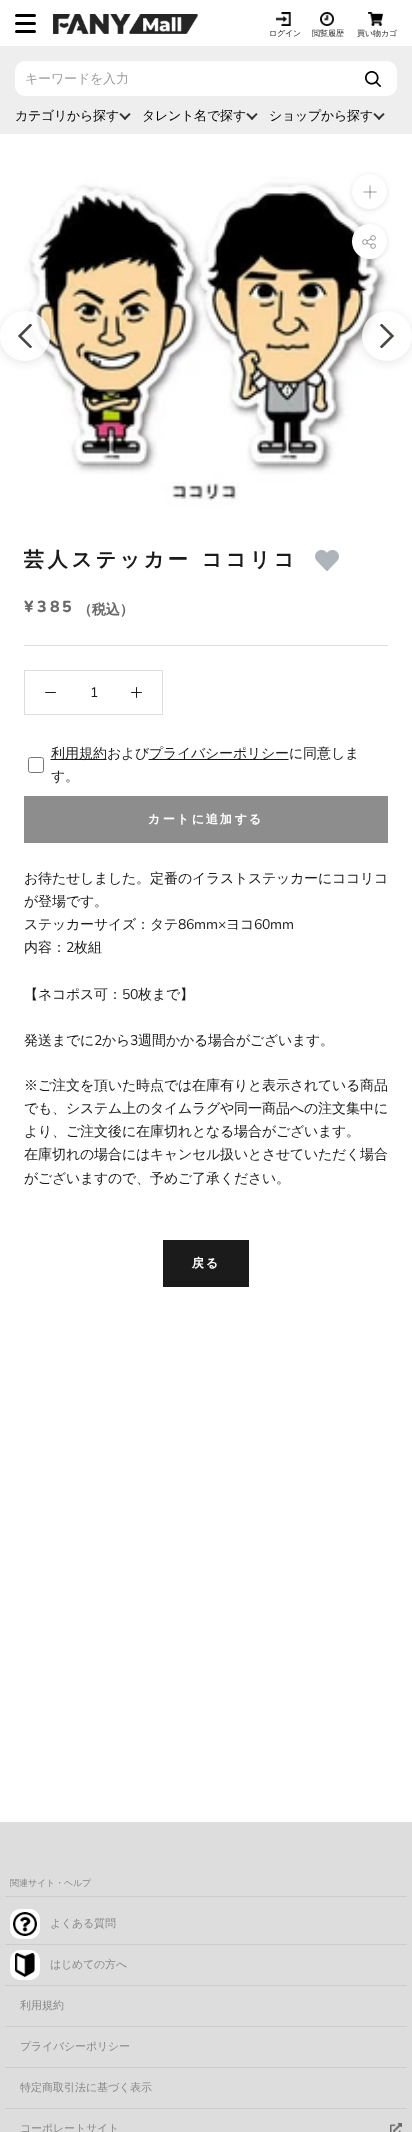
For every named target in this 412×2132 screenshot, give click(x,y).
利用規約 (79, 753)
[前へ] (25, 336)
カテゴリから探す (67, 115)
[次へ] (387, 336)
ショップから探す (321, 115)
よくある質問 (83, 1923)
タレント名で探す (194, 115)
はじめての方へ (88, 1964)
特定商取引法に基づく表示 (86, 2087)
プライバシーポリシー (219, 753)
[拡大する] (369, 191)
